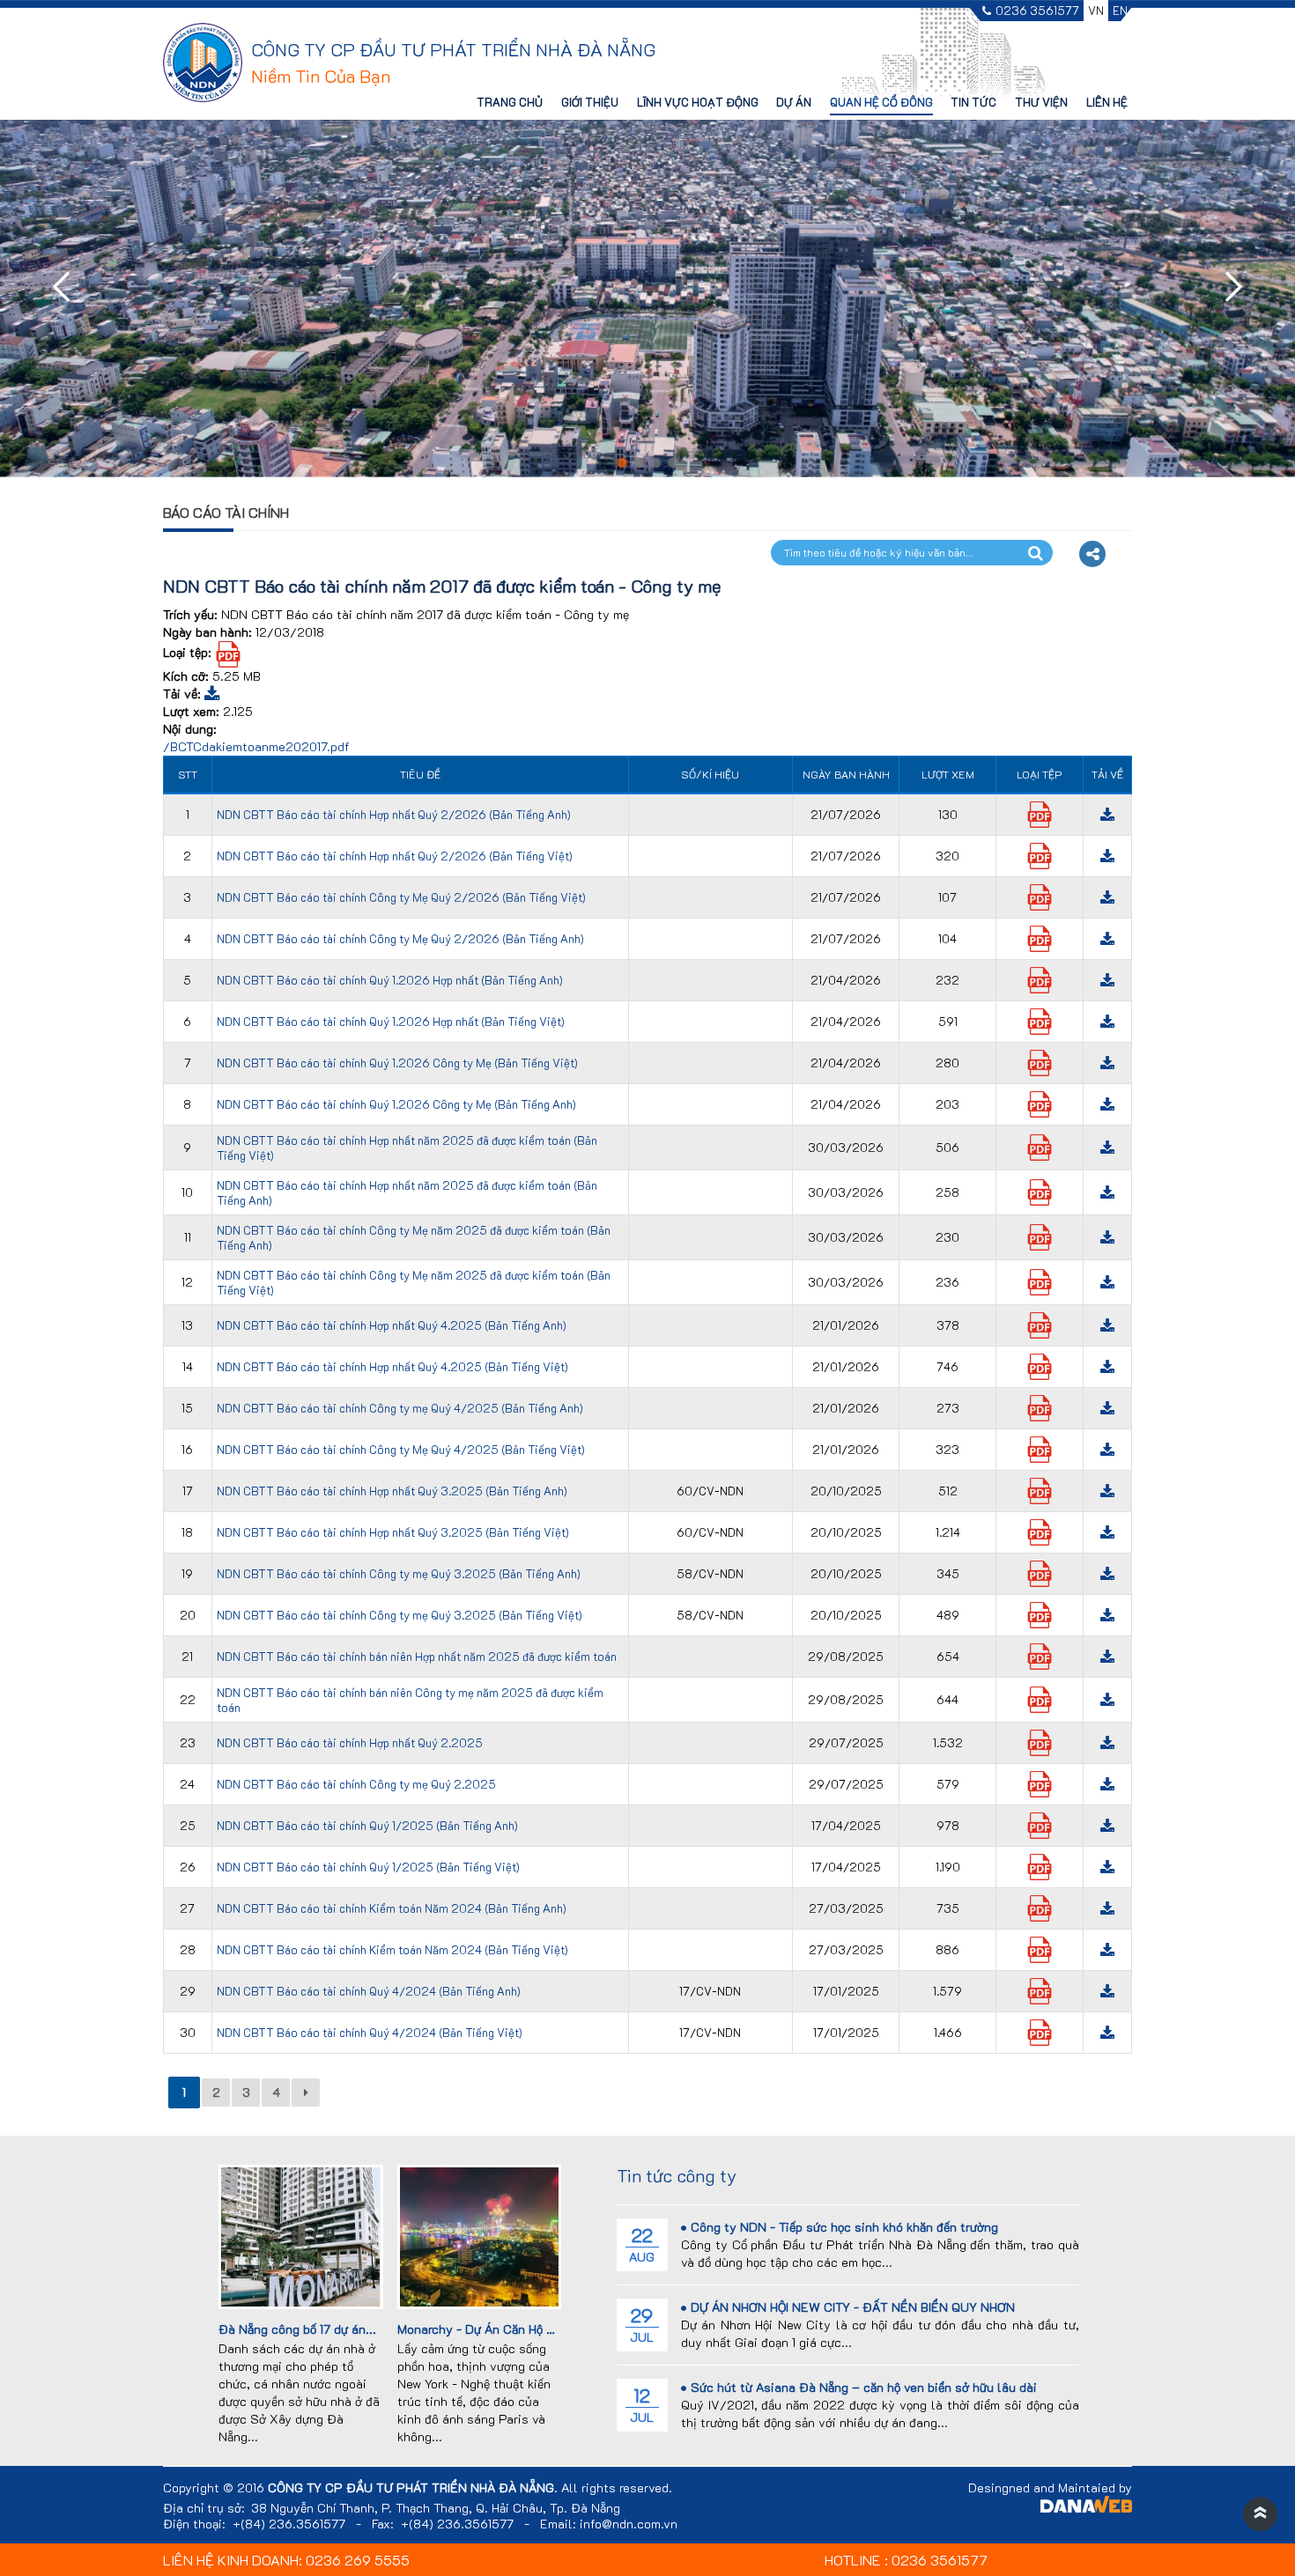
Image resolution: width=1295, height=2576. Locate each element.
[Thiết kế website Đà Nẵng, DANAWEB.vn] (1086, 2507)
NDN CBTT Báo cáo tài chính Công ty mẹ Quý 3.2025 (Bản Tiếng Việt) (400, 1615)
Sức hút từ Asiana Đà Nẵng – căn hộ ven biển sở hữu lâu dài (864, 2387)
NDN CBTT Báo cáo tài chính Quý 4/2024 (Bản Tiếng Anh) (369, 1991)
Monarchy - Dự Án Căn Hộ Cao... (488, 2329)
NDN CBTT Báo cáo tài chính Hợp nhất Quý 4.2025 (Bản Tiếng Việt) (392, 1366)
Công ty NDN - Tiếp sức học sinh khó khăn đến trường (844, 2227)
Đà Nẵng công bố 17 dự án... (297, 2329)
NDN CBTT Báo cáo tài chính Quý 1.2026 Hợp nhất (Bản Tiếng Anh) (390, 980)
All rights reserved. (617, 2488)
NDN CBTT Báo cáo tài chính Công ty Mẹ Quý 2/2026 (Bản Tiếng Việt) (401, 897)
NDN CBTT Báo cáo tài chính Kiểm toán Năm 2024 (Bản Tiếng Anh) (392, 1908)
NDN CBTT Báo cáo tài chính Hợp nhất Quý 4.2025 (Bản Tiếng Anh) (392, 1325)
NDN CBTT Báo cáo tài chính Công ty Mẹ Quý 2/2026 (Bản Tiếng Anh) (400, 938)
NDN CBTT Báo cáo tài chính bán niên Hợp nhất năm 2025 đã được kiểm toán (417, 1656)
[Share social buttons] (1092, 554)
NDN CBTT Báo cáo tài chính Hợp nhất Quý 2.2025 (350, 1742)
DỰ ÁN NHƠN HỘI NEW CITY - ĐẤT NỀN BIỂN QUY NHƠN (853, 2307)
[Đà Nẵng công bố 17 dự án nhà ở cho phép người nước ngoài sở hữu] (300, 2235)
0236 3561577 (1037, 11)
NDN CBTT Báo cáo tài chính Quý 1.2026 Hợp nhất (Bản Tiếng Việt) (391, 1021)
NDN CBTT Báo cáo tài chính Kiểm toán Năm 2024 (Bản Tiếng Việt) (392, 1949)
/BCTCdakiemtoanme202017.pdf (256, 746)
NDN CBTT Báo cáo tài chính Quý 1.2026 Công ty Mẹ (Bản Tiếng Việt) (397, 1063)
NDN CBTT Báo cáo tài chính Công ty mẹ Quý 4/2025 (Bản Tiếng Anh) (400, 1408)
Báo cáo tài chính (226, 512)
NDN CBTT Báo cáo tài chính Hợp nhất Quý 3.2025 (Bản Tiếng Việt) (393, 1532)
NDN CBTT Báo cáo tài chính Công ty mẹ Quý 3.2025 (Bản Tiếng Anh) (399, 1573)
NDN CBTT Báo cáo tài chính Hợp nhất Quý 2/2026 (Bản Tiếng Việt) (395, 856)
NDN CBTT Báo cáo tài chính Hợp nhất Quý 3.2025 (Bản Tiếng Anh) (392, 1491)
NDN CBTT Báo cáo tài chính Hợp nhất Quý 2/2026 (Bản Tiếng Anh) (394, 814)
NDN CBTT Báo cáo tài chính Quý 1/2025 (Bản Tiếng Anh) (367, 1825)
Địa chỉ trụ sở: (204, 2508)
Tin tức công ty (677, 2175)
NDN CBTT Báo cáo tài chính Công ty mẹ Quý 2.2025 (356, 1784)
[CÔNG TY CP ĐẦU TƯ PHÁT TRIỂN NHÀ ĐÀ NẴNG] (203, 61)
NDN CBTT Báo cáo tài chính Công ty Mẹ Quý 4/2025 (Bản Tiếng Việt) (401, 1449)
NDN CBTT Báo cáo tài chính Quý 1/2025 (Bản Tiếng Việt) (368, 1867)
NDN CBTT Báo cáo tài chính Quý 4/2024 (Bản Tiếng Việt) (370, 2032)
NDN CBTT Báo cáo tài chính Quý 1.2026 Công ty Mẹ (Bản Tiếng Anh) (396, 1104)
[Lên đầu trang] (1260, 2514)
